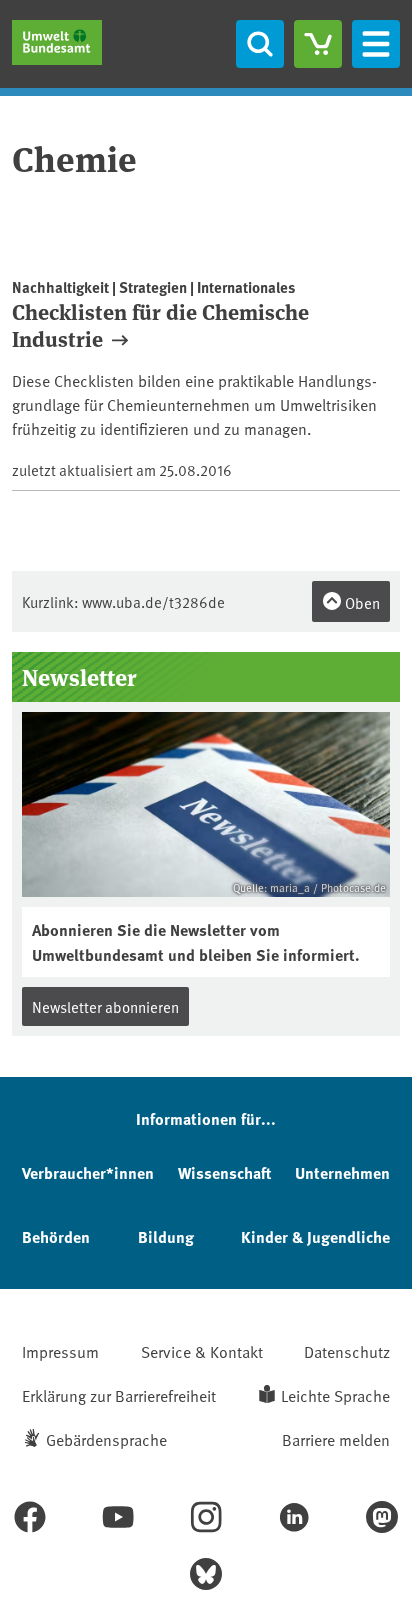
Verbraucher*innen (88, 1172)
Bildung (166, 1236)
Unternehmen (342, 1172)
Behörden (56, 1236)
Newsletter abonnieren (105, 1006)
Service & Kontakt (202, 1351)
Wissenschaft (224, 1172)
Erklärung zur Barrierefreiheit (119, 1395)
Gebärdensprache (106, 1439)
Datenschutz (347, 1351)
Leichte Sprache (335, 1395)
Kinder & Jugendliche (315, 1236)
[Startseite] (57, 42)
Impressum (60, 1351)
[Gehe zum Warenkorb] (318, 44)
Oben (361, 602)
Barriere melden (336, 1439)
